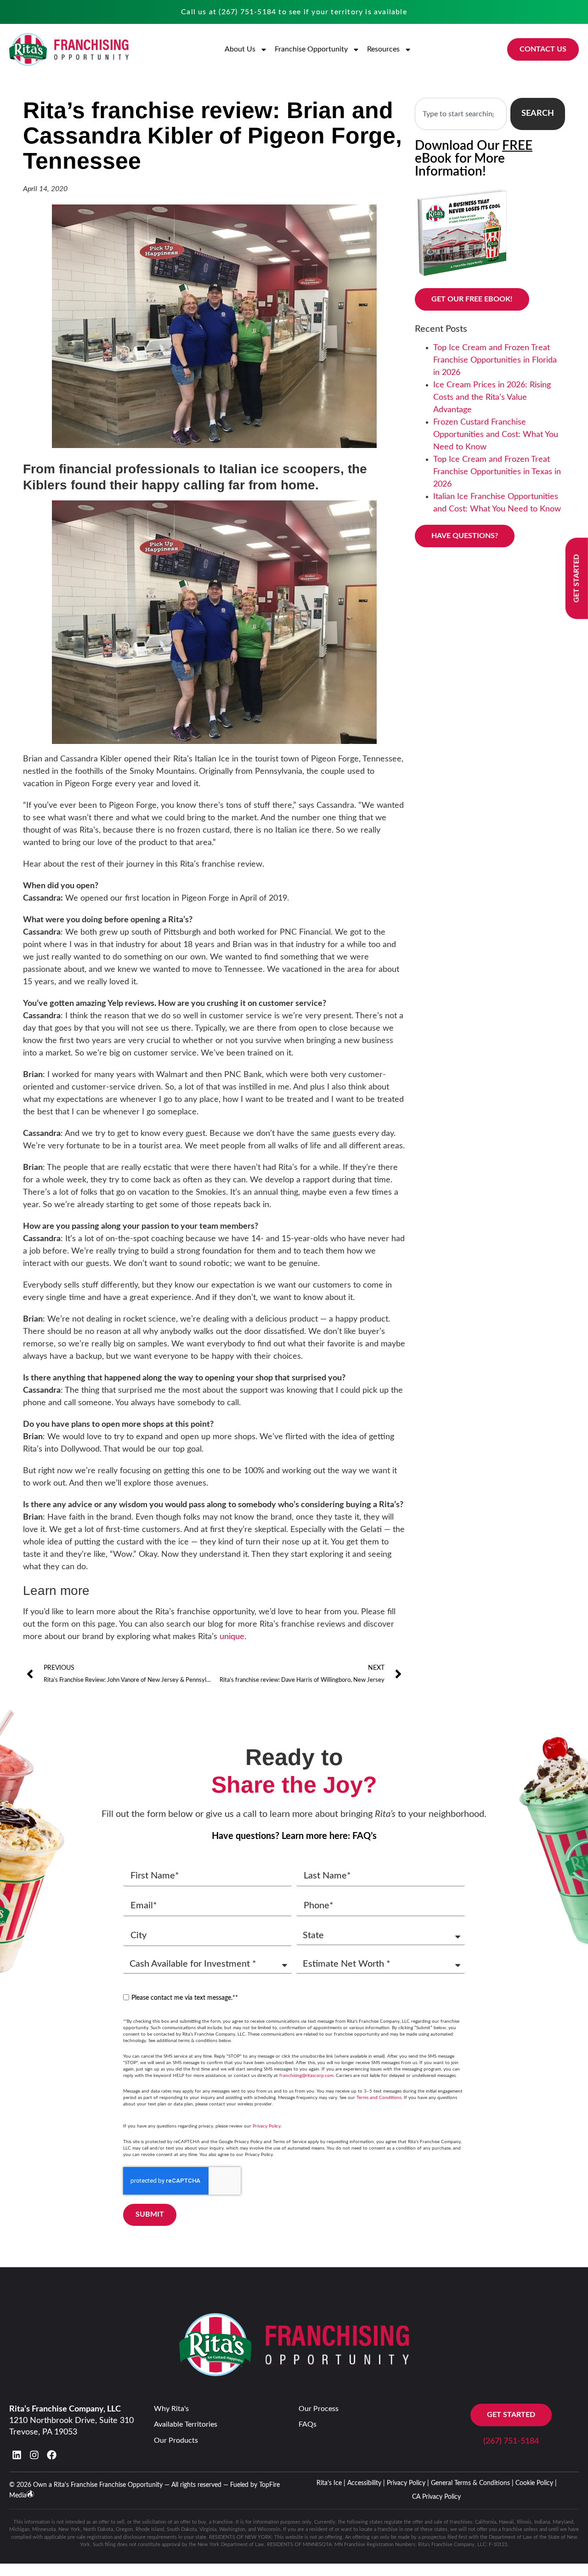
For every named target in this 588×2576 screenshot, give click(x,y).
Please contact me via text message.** (185, 1998)
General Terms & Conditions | (472, 2483)
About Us (240, 49)
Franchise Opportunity (311, 49)
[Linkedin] (17, 2455)
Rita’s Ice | (331, 2483)
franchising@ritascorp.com (306, 2076)
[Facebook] (52, 2455)
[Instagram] (34, 2455)
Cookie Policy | (536, 2483)
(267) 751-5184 (247, 12)
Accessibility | (366, 2483)
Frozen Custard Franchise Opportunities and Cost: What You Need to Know (496, 435)
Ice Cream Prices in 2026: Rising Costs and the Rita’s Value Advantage (492, 397)
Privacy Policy (267, 2126)
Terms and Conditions (379, 2098)
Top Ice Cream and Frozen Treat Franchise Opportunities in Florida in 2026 (495, 360)
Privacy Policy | (408, 2483)
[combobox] (461, 114)
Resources (383, 49)
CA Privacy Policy (436, 2497)
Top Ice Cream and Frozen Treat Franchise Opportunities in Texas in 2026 (497, 472)
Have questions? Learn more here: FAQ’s (294, 1836)
